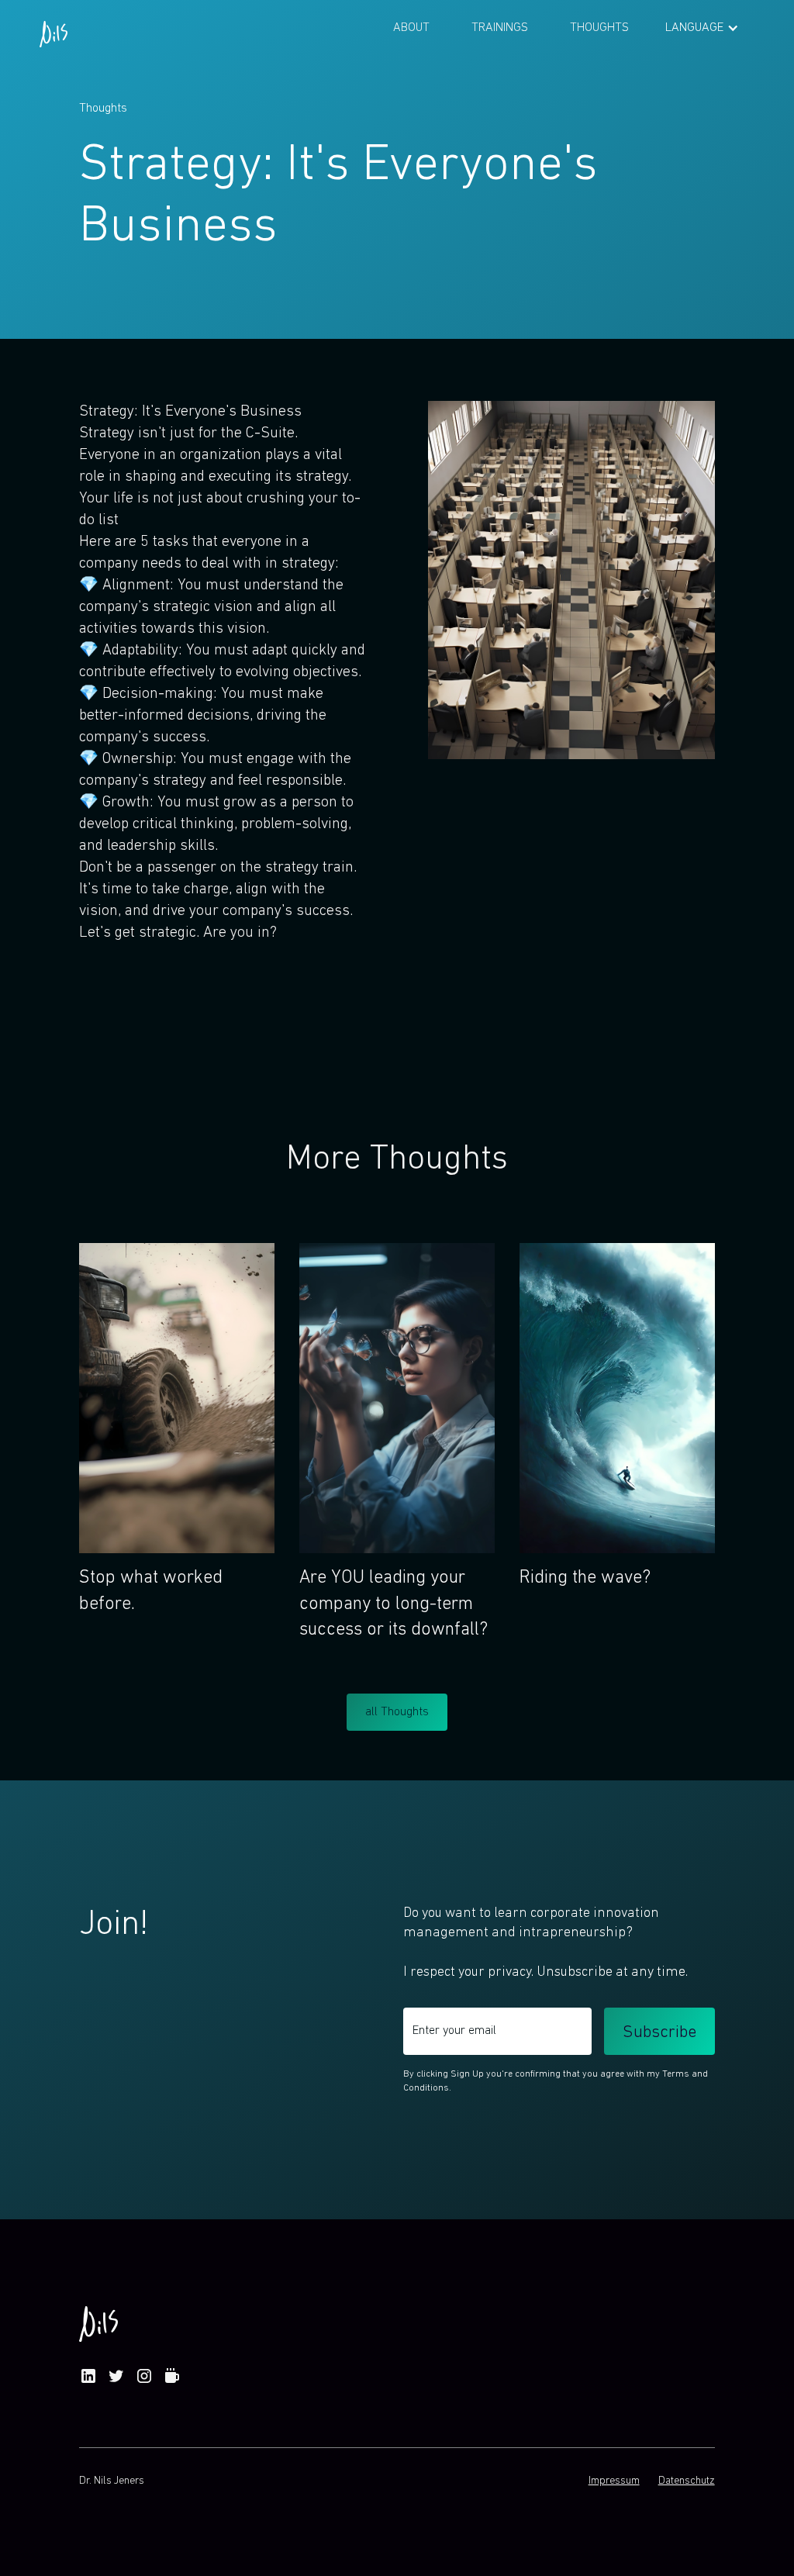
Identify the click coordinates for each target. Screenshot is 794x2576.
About (411, 28)
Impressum (614, 2481)
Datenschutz (687, 2481)
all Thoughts (397, 1712)
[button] (702, 28)
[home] (54, 28)
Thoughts (599, 28)
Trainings (500, 28)
